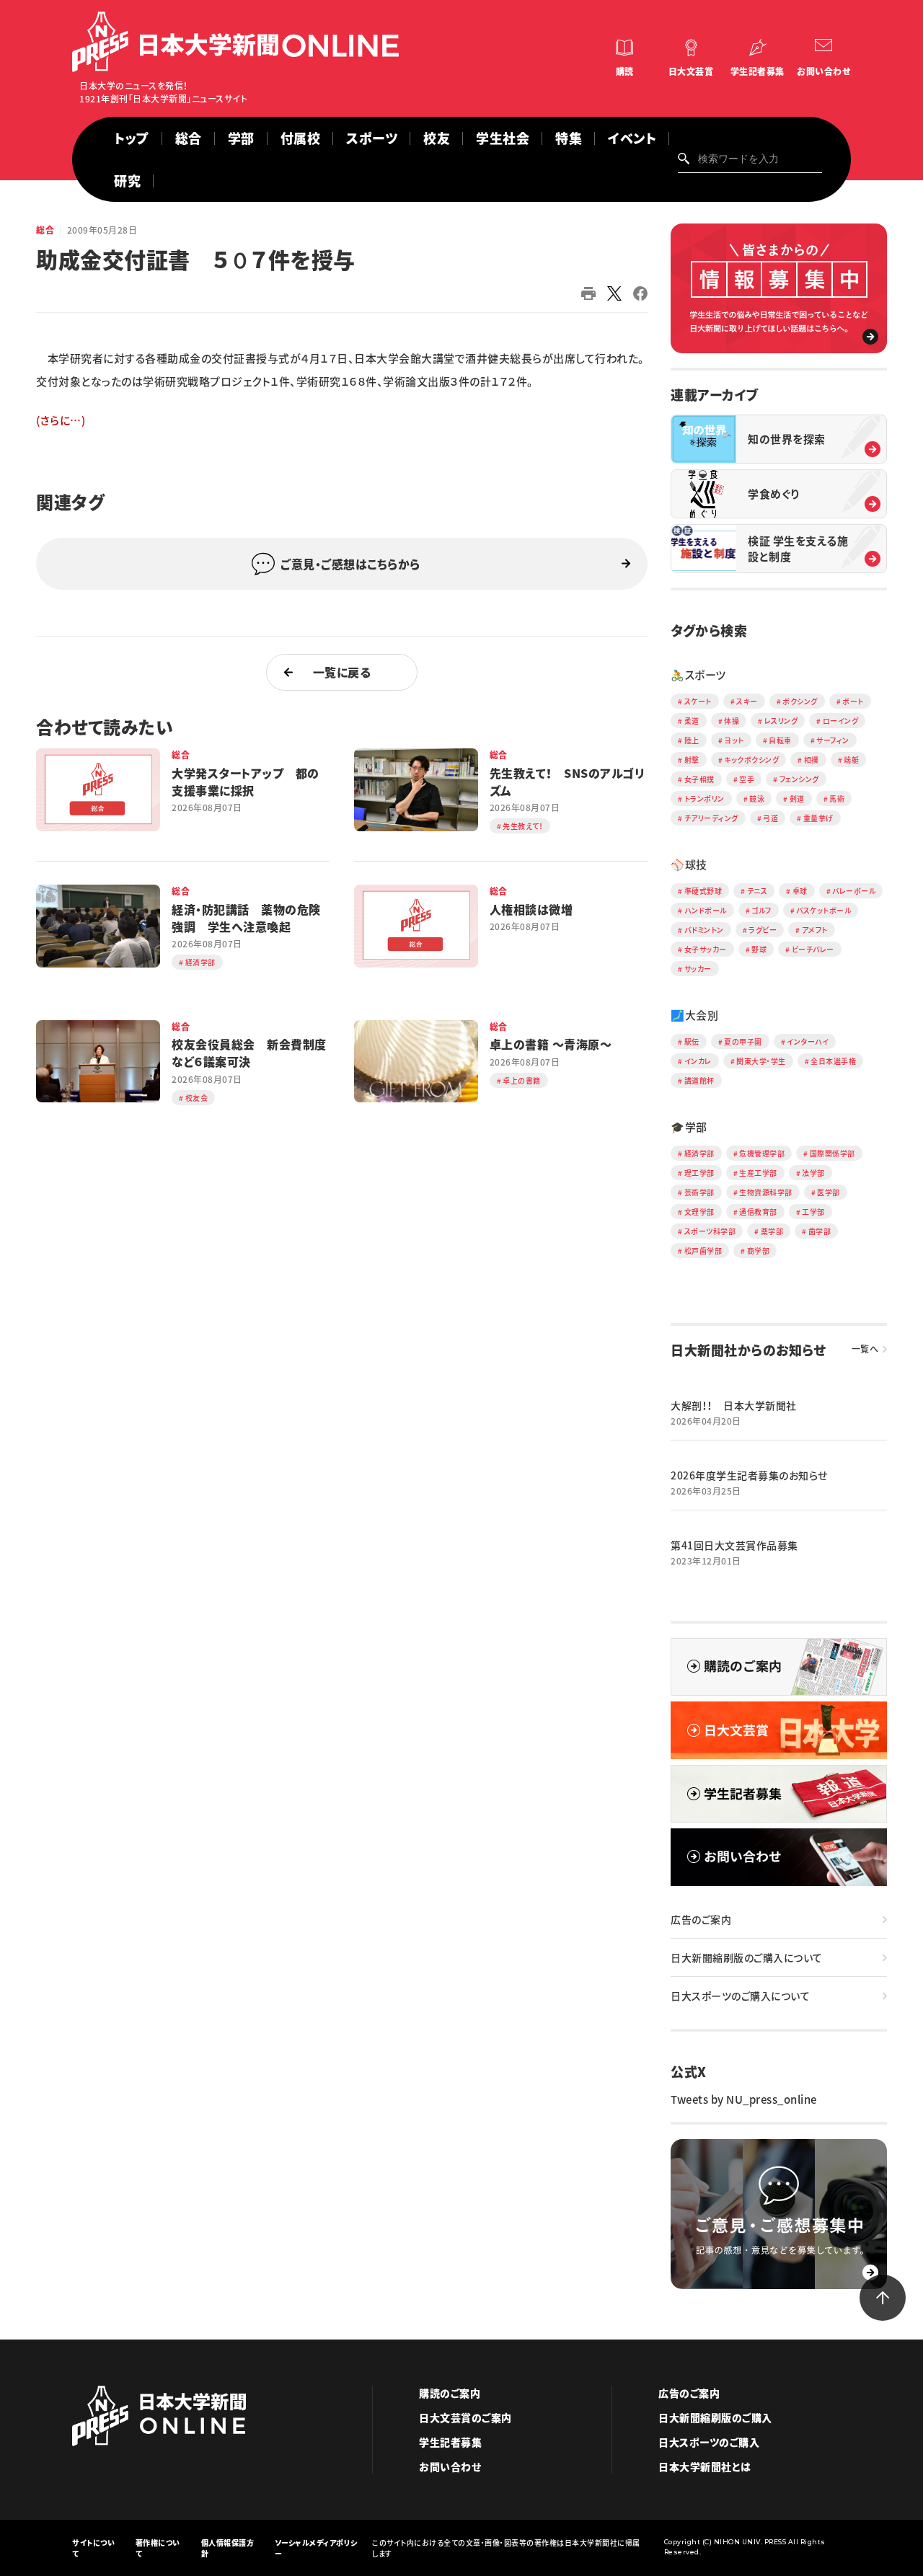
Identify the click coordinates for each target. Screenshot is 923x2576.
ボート (853, 701)
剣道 (797, 798)
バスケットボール (823, 910)
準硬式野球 (703, 891)
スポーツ (372, 138)
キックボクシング (751, 760)
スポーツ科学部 (710, 1231)
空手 (747, 779)
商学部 (759, 1251)
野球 (759, 949)
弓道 (770, 818)
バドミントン (704, 930)
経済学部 (699, 1153)
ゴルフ (761, 910)
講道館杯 (699, 1080)
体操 (732, 721)
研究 (127, 181)
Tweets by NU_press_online (744, 2099)
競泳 (757, 798)
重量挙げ (818, 818)
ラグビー (763, 930)
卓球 (800, 891)
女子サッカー (706, 949)
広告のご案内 (701, 1919)
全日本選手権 (833, 1061)
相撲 (812, 760)
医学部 (829, 1192)
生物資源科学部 (766, 1192)
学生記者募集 (758, 71)
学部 (241, 138)
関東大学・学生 (761, 1061)
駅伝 (692, 1041)
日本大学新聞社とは (705, 2466)
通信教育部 (758, 1212)
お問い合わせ (823, 71)
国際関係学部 (833, 1153)
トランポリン (705, 798)
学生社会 (503, 138)
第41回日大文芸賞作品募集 (734, 1545)
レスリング (781, 721)
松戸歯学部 (703, 1251)
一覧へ (865, 1349)
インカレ (698, 1061)
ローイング (841, 721)
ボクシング (800, 701)
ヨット (734, 740)
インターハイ (808, 1041)
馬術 (837, 798)
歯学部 (820, 1231)
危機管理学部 (762, 1153)
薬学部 (772, 1231)
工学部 (813, 1212)
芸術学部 (699, 1192)
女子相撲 (699, 779)
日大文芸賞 (691, 71)
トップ (132, 138)
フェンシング (799, 779)
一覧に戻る (342, 672)
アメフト (815, 930)
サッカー (698, 969)
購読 (625, 71)
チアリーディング (711, 818)
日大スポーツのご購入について (740, 1996)
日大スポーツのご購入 (709, 2442)
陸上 (692, 740)
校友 (437, 138)
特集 (569, 138)
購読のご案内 (450, 2393)
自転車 (780, 740)
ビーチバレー (813, 949)
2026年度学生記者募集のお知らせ (749, 1475)
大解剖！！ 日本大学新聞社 (734, 1405)
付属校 (301, 138)
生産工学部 (758, 1173)
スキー (747, 701)
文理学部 (699, 1212)
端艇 (851, 760)
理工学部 (699, 1173)
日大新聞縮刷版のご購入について (747, 1957)
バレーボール (854, 891)
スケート (698, 701)
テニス (758, 891)
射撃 (692, 760)
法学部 (813, 1173)
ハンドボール (706, 910)
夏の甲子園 (743, 1041)
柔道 (692, 721)
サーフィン (833, 740)
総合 (189, 138)
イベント (632, 138)
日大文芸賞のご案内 (465, 2417)
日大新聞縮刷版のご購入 (715, 2417)
